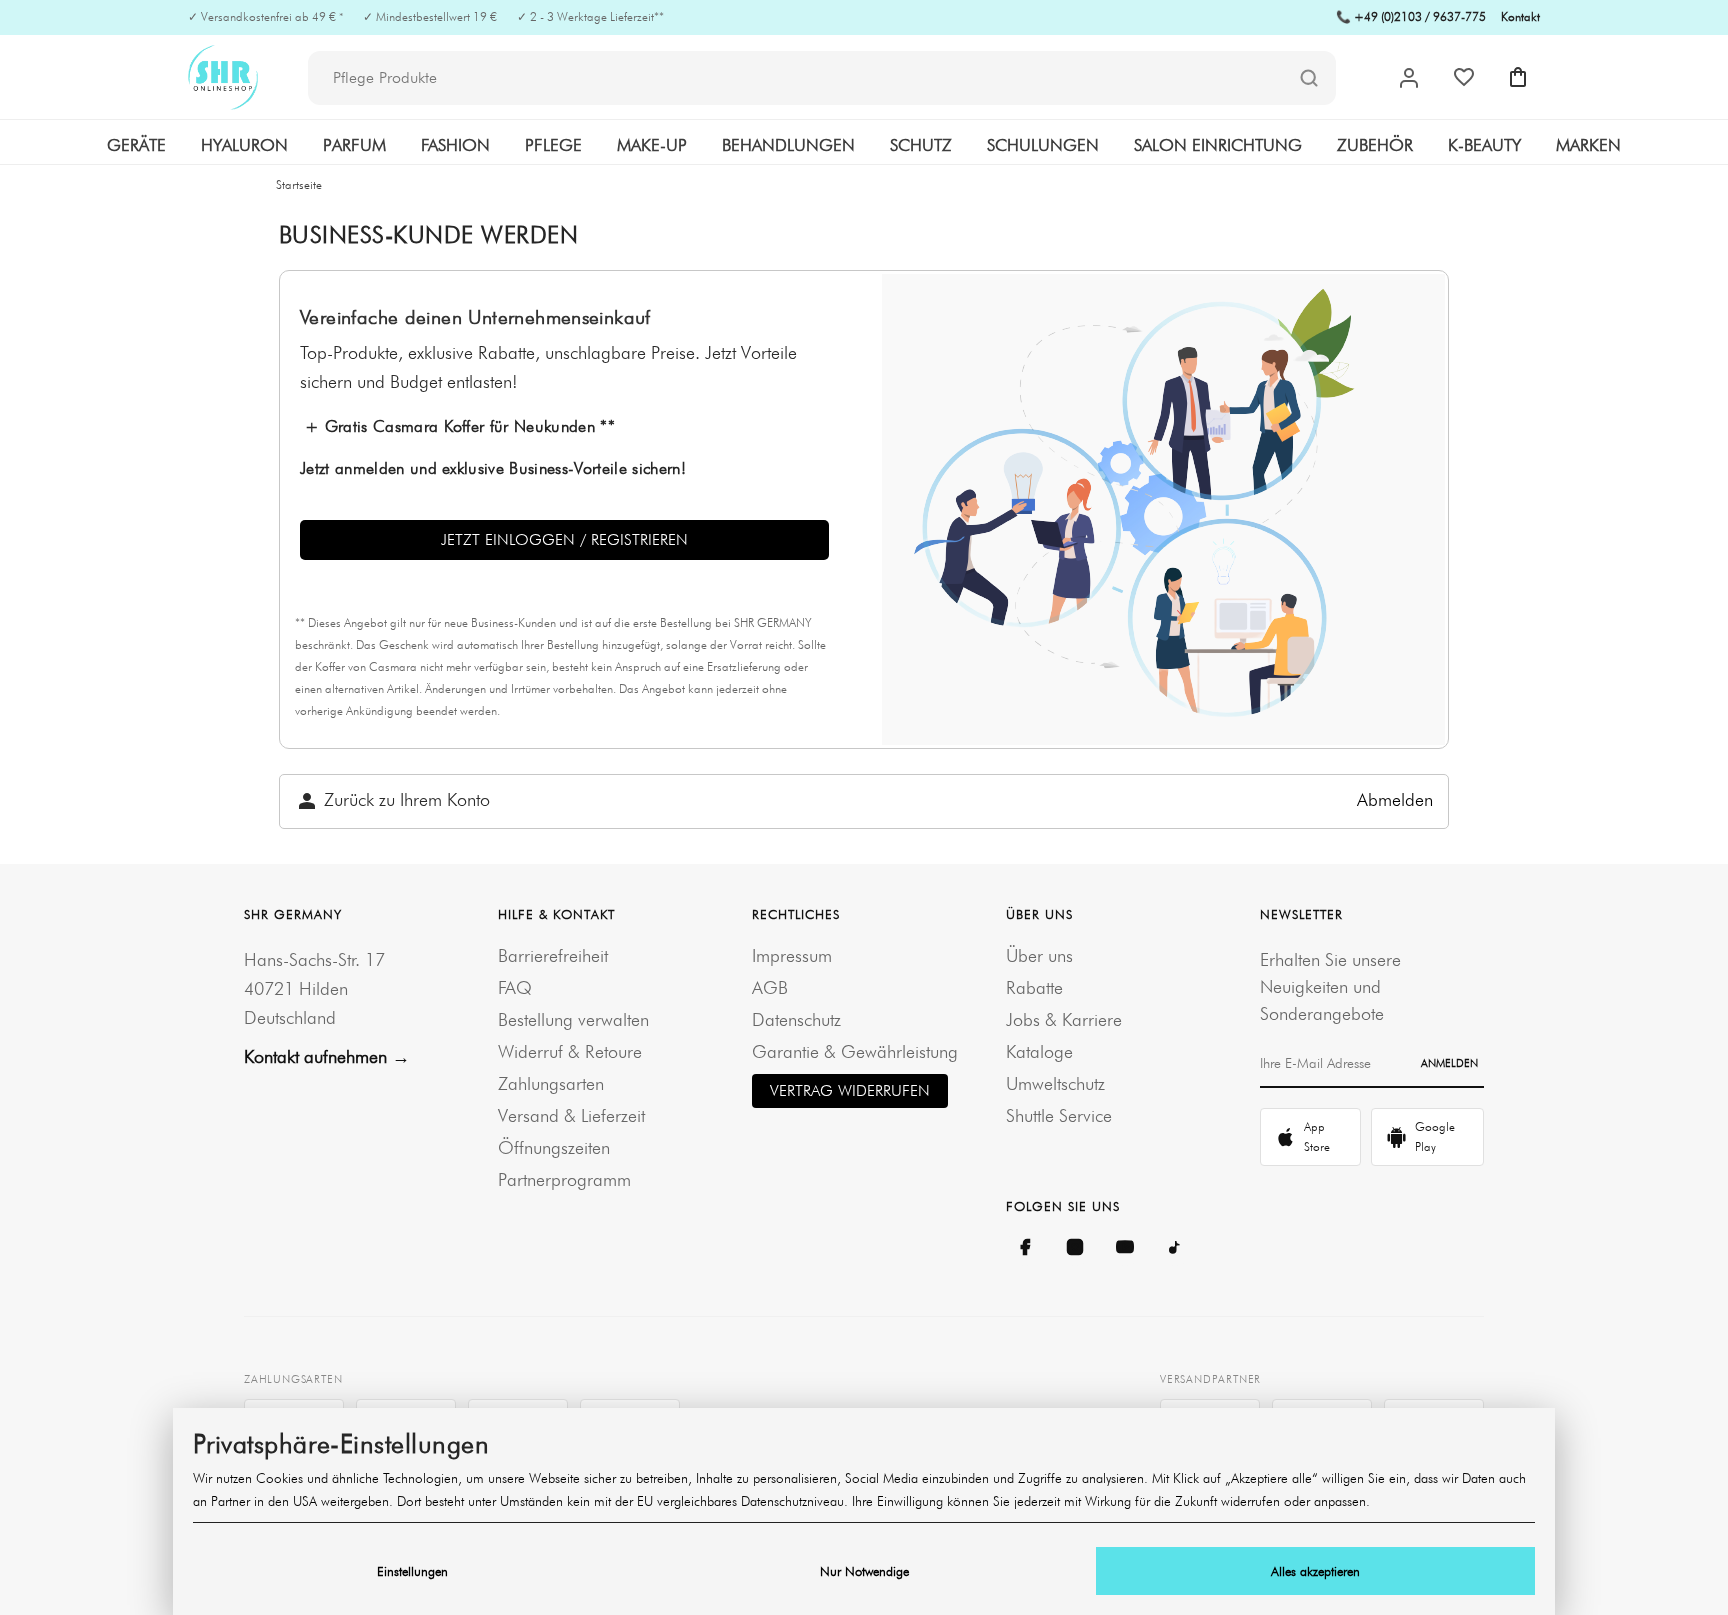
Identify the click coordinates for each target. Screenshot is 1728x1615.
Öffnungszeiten (554, 1147)
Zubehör (1375, 145)
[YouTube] (1125, 1247)
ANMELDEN (1449, 1063)
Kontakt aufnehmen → (327, 1056)
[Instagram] (1075, 1247)
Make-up (652, 145)
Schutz (921, 145)
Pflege (553, 145)
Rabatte (1034, 987)
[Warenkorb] (1518, 77)
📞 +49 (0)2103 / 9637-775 (1411, 16)
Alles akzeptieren (1315, 1571)
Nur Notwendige (864, 1571)
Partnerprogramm (564, 1179)
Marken (1588, 145)
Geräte (136, 145)
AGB (770, 987)
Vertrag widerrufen (850, 1090)
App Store (1317, 1136)
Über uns (1039, 955)
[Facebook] (1025, 1247)
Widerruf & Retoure (570, 1051)
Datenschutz (796, 1019)
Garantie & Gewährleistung (855, 1051)
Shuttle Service (1059, 1115)
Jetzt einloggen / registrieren (564, 539)
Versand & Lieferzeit (571, 1115)
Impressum (792, 955)
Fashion (455, 145)
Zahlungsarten (551, 1083)
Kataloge (1039, 1051)
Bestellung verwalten (573, 1019)
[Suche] (1309, 79)
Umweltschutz (1055, 1083)
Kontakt (1520, 16)
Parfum (354, 145)
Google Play (1435, 1136)
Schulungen (1043, 145)
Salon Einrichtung (1218, 145)
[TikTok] (1175, 1247)
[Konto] (1409, 78)
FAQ (515, 987)
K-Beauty (1484, 145)
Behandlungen (788, 145)
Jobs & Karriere (1064, 1019)
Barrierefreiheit (553, 955)
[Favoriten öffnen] (1464, 77)
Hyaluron (244, 145)
